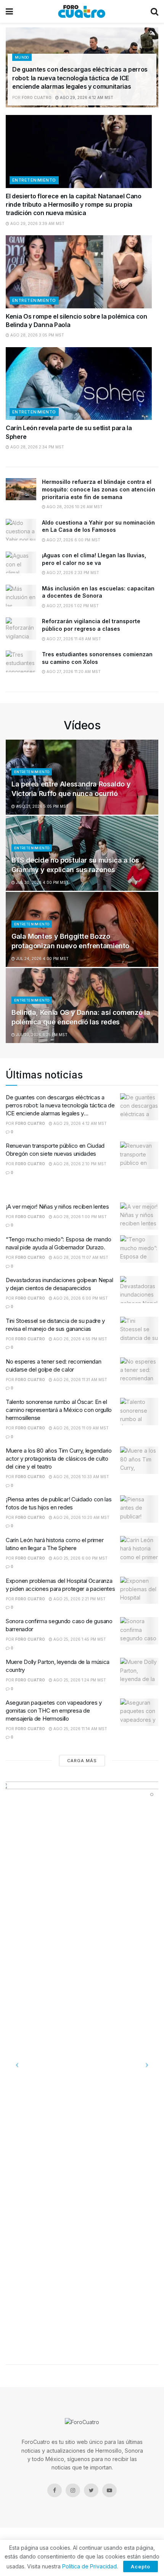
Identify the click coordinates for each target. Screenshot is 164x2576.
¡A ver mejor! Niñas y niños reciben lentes (57, 1207)
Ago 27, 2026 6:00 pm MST (73, 540)
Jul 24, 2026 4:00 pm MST (42, 959)
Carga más (82, 1761)
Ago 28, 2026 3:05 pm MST (37, 335)
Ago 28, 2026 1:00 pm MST (80, 1217)
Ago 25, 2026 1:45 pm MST (79, 1639)
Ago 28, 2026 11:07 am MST (80, 1257)
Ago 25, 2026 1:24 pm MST (79, 1680)
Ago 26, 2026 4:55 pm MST (80, 1339)
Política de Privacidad (89, 2566)
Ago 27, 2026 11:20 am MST (73, 672)
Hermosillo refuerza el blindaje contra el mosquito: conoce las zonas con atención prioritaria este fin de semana (99, 489)
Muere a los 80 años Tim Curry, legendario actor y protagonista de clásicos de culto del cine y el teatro (59, 1459)
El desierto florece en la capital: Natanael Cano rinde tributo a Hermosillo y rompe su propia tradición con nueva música (74, 205)
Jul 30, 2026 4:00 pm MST (42, 882)
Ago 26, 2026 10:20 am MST (81, 1517)
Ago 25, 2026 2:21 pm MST (79, 1599)
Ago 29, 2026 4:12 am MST (86, 97)
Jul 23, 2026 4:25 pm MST (41, 1035)
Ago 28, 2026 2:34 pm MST (37, 447)
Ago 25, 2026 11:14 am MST (80, 1729)
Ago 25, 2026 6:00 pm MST (80, 1558)
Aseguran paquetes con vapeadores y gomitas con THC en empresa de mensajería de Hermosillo (54, 1711)
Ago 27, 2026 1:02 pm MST (72, 606)
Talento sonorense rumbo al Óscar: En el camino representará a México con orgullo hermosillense (59, 1410)
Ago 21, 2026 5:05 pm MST (42, 806)
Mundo (22, 57)
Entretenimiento (34, 180)
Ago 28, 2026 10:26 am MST (74, 507)
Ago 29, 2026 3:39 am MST (37, 223)
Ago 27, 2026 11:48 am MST (73, 639)
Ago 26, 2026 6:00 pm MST (80, 1298)
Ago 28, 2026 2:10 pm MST (79, 1164)
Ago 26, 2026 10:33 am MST (81, 1477)
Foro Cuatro (37, 97)
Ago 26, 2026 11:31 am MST (80, 1380)
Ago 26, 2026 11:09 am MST (80, 1428)
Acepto (141, 2566)
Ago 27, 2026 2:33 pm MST (72, 573)
